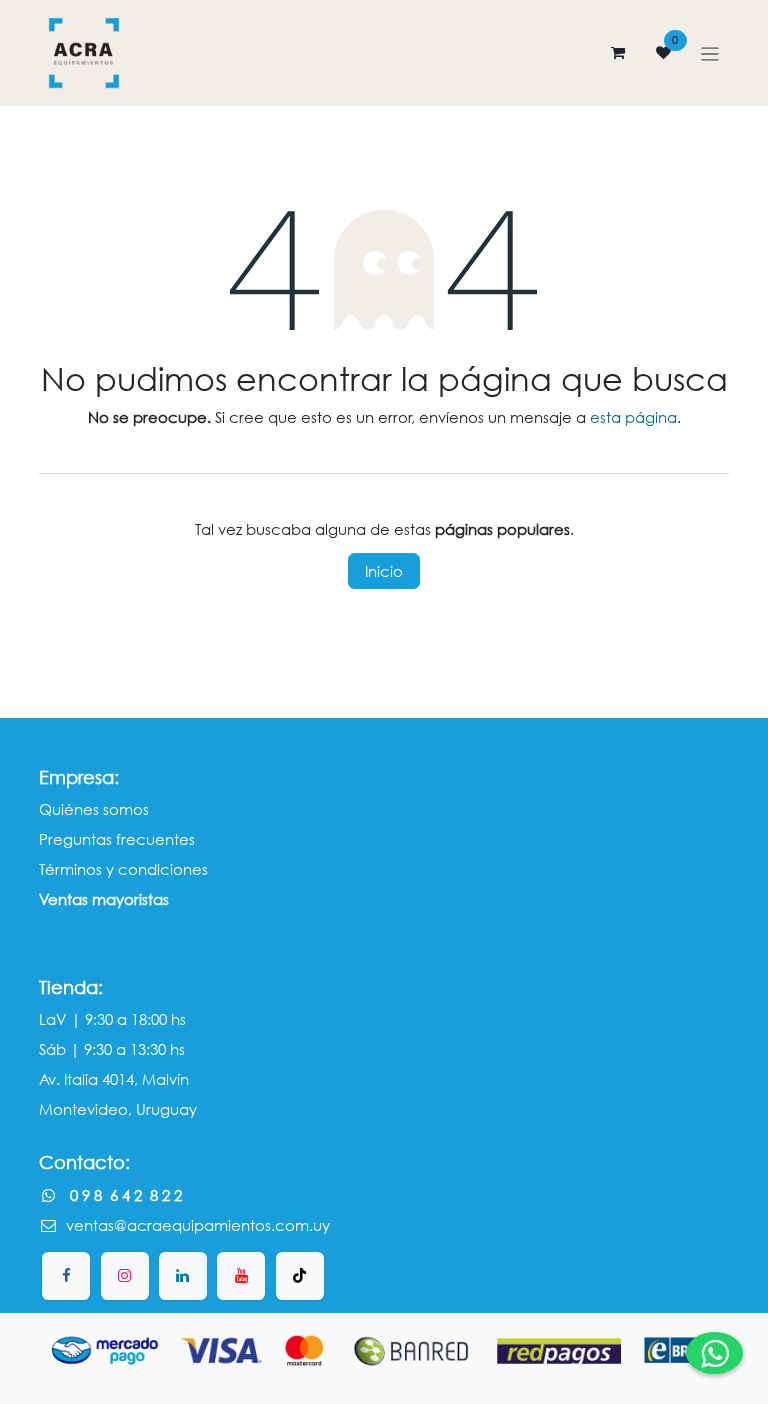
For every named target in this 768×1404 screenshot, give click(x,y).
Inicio (384, 571)
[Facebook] (66, 1276)
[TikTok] (300, 1276)
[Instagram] (125, 1276)
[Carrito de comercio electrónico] (618, 53)
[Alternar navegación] (710, 53)
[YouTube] (241, 1276)
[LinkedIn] (183, 1276)
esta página (633, 417)
